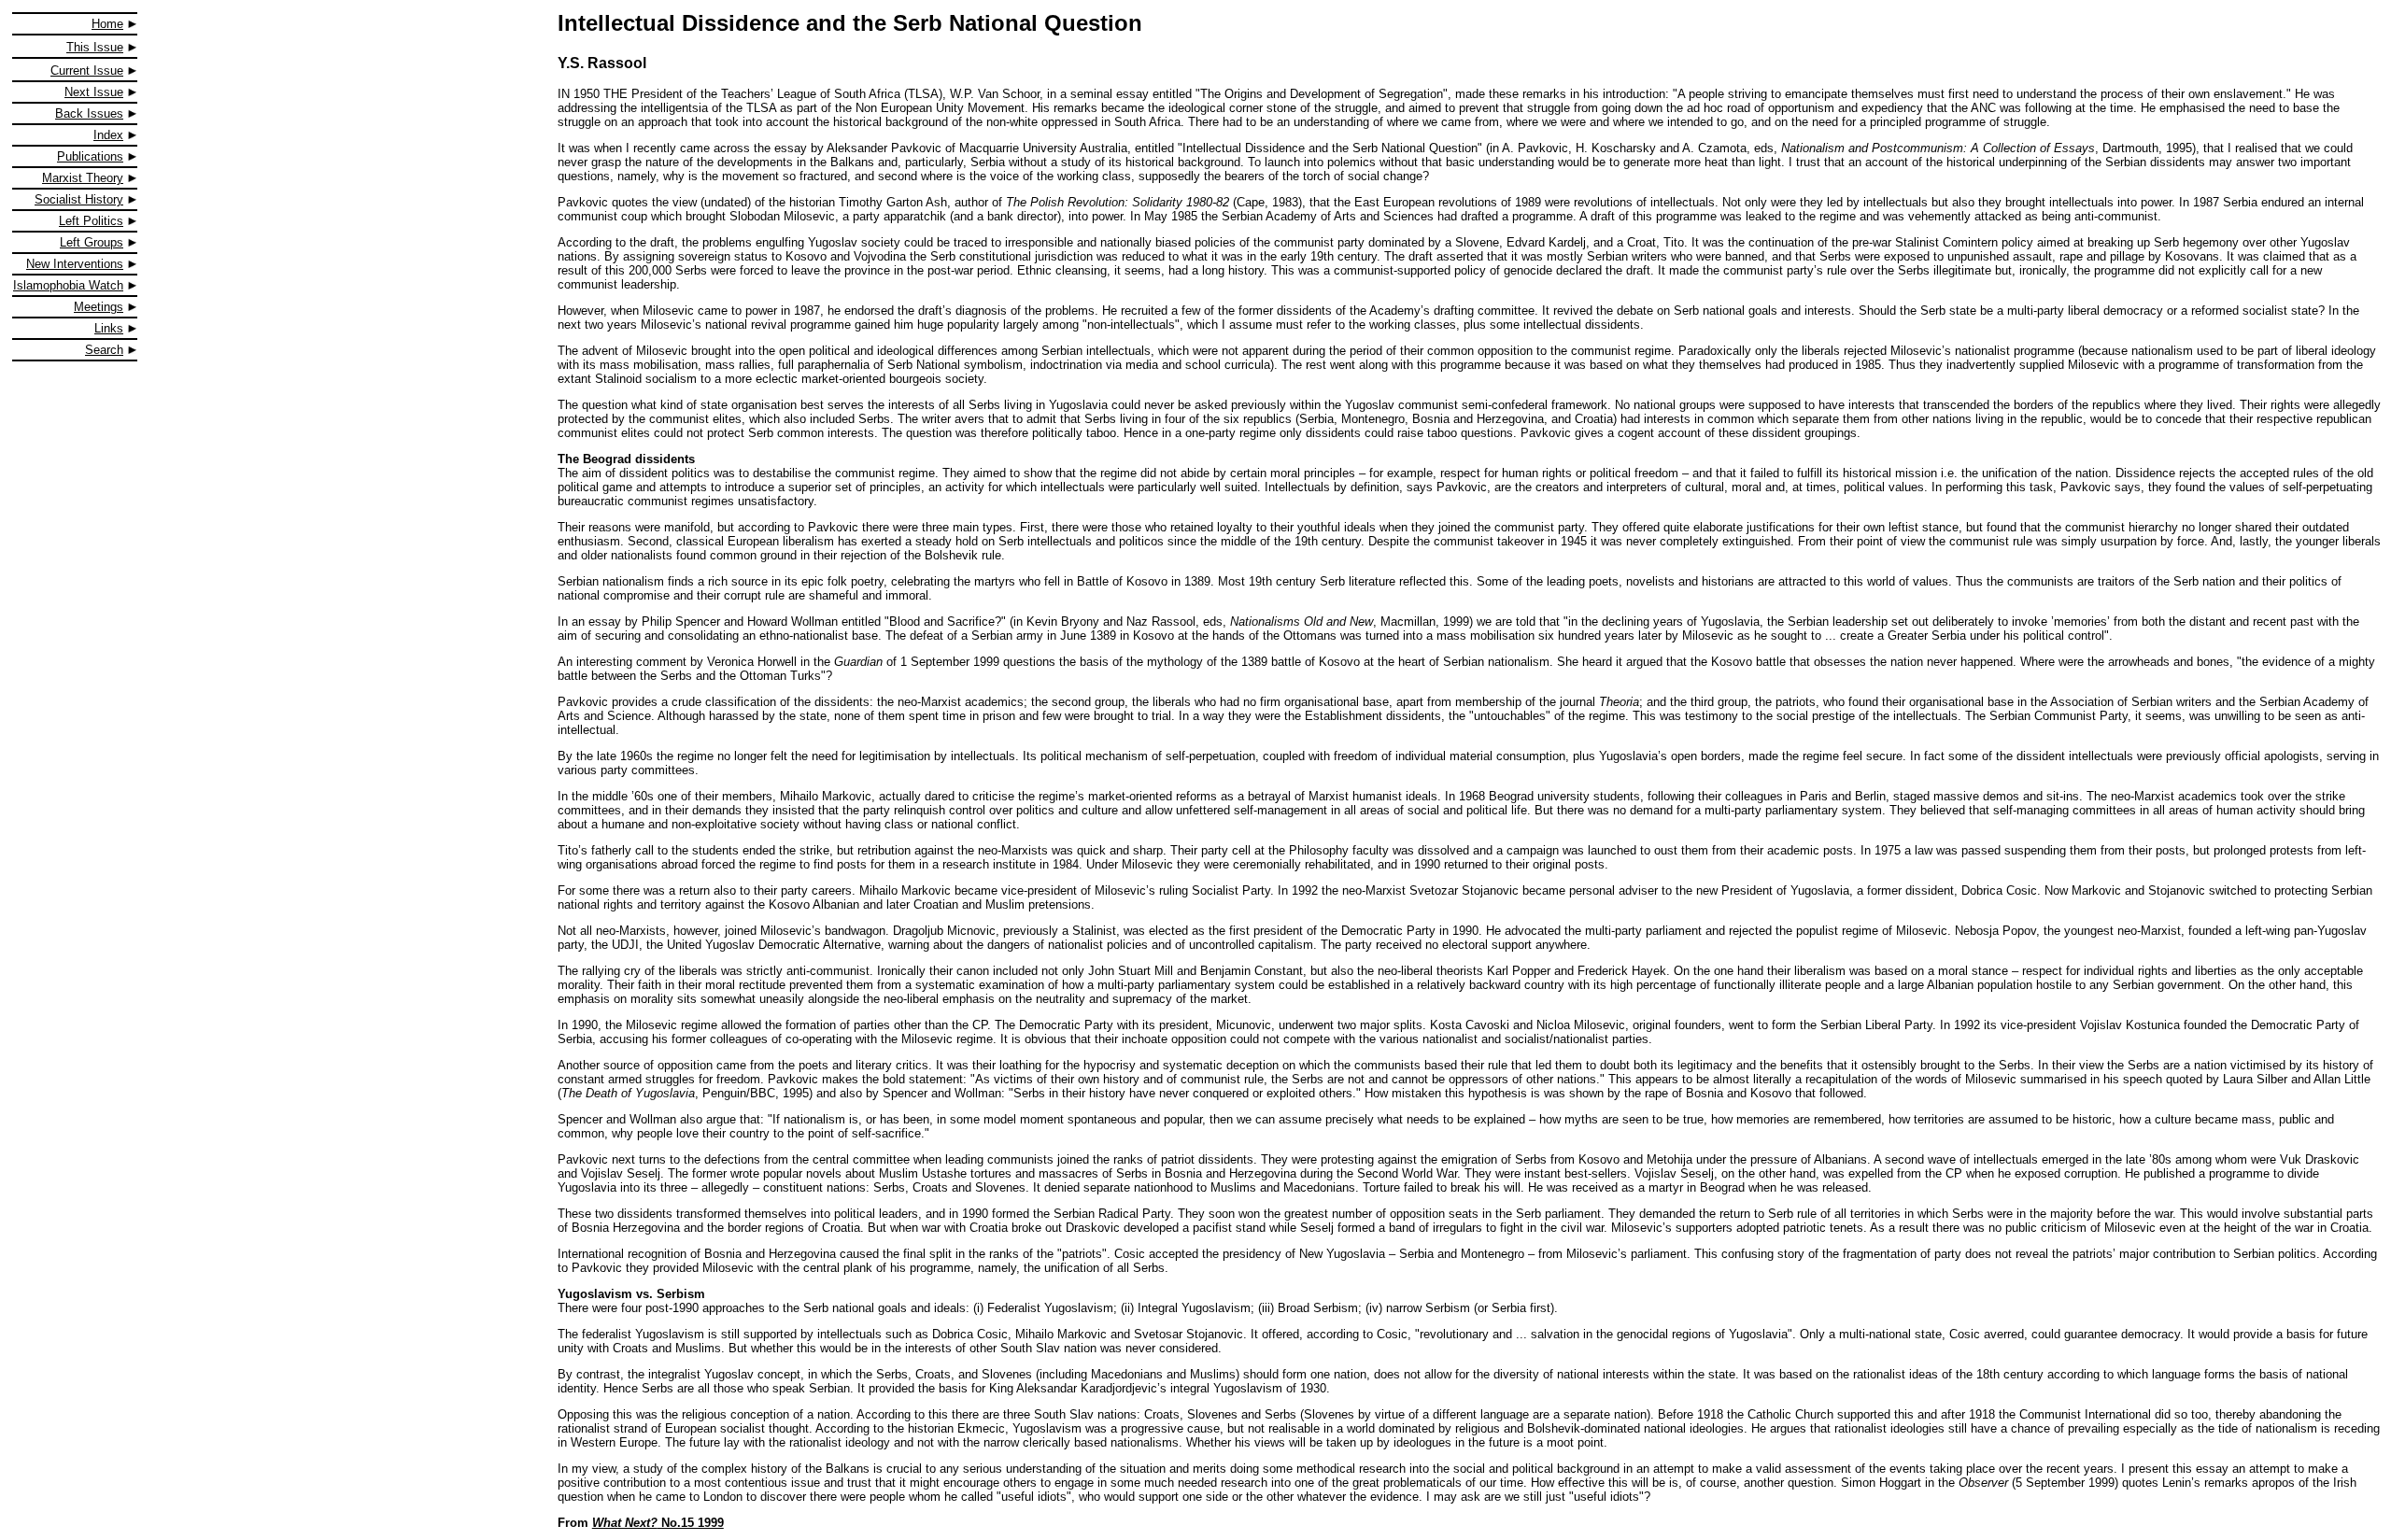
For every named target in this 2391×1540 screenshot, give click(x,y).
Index (108, 135)
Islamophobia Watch (68, 285)
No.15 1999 (658, 1523)
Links (109, 328)
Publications (90, 156)
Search (104, 350)
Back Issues (89, 113)
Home (107, 24)
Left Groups (92, 242)
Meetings (99, 307)
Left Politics (91, 221)
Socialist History (79, 199)
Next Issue (94, 92)
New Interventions (75, 264)
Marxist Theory (83, 178)
